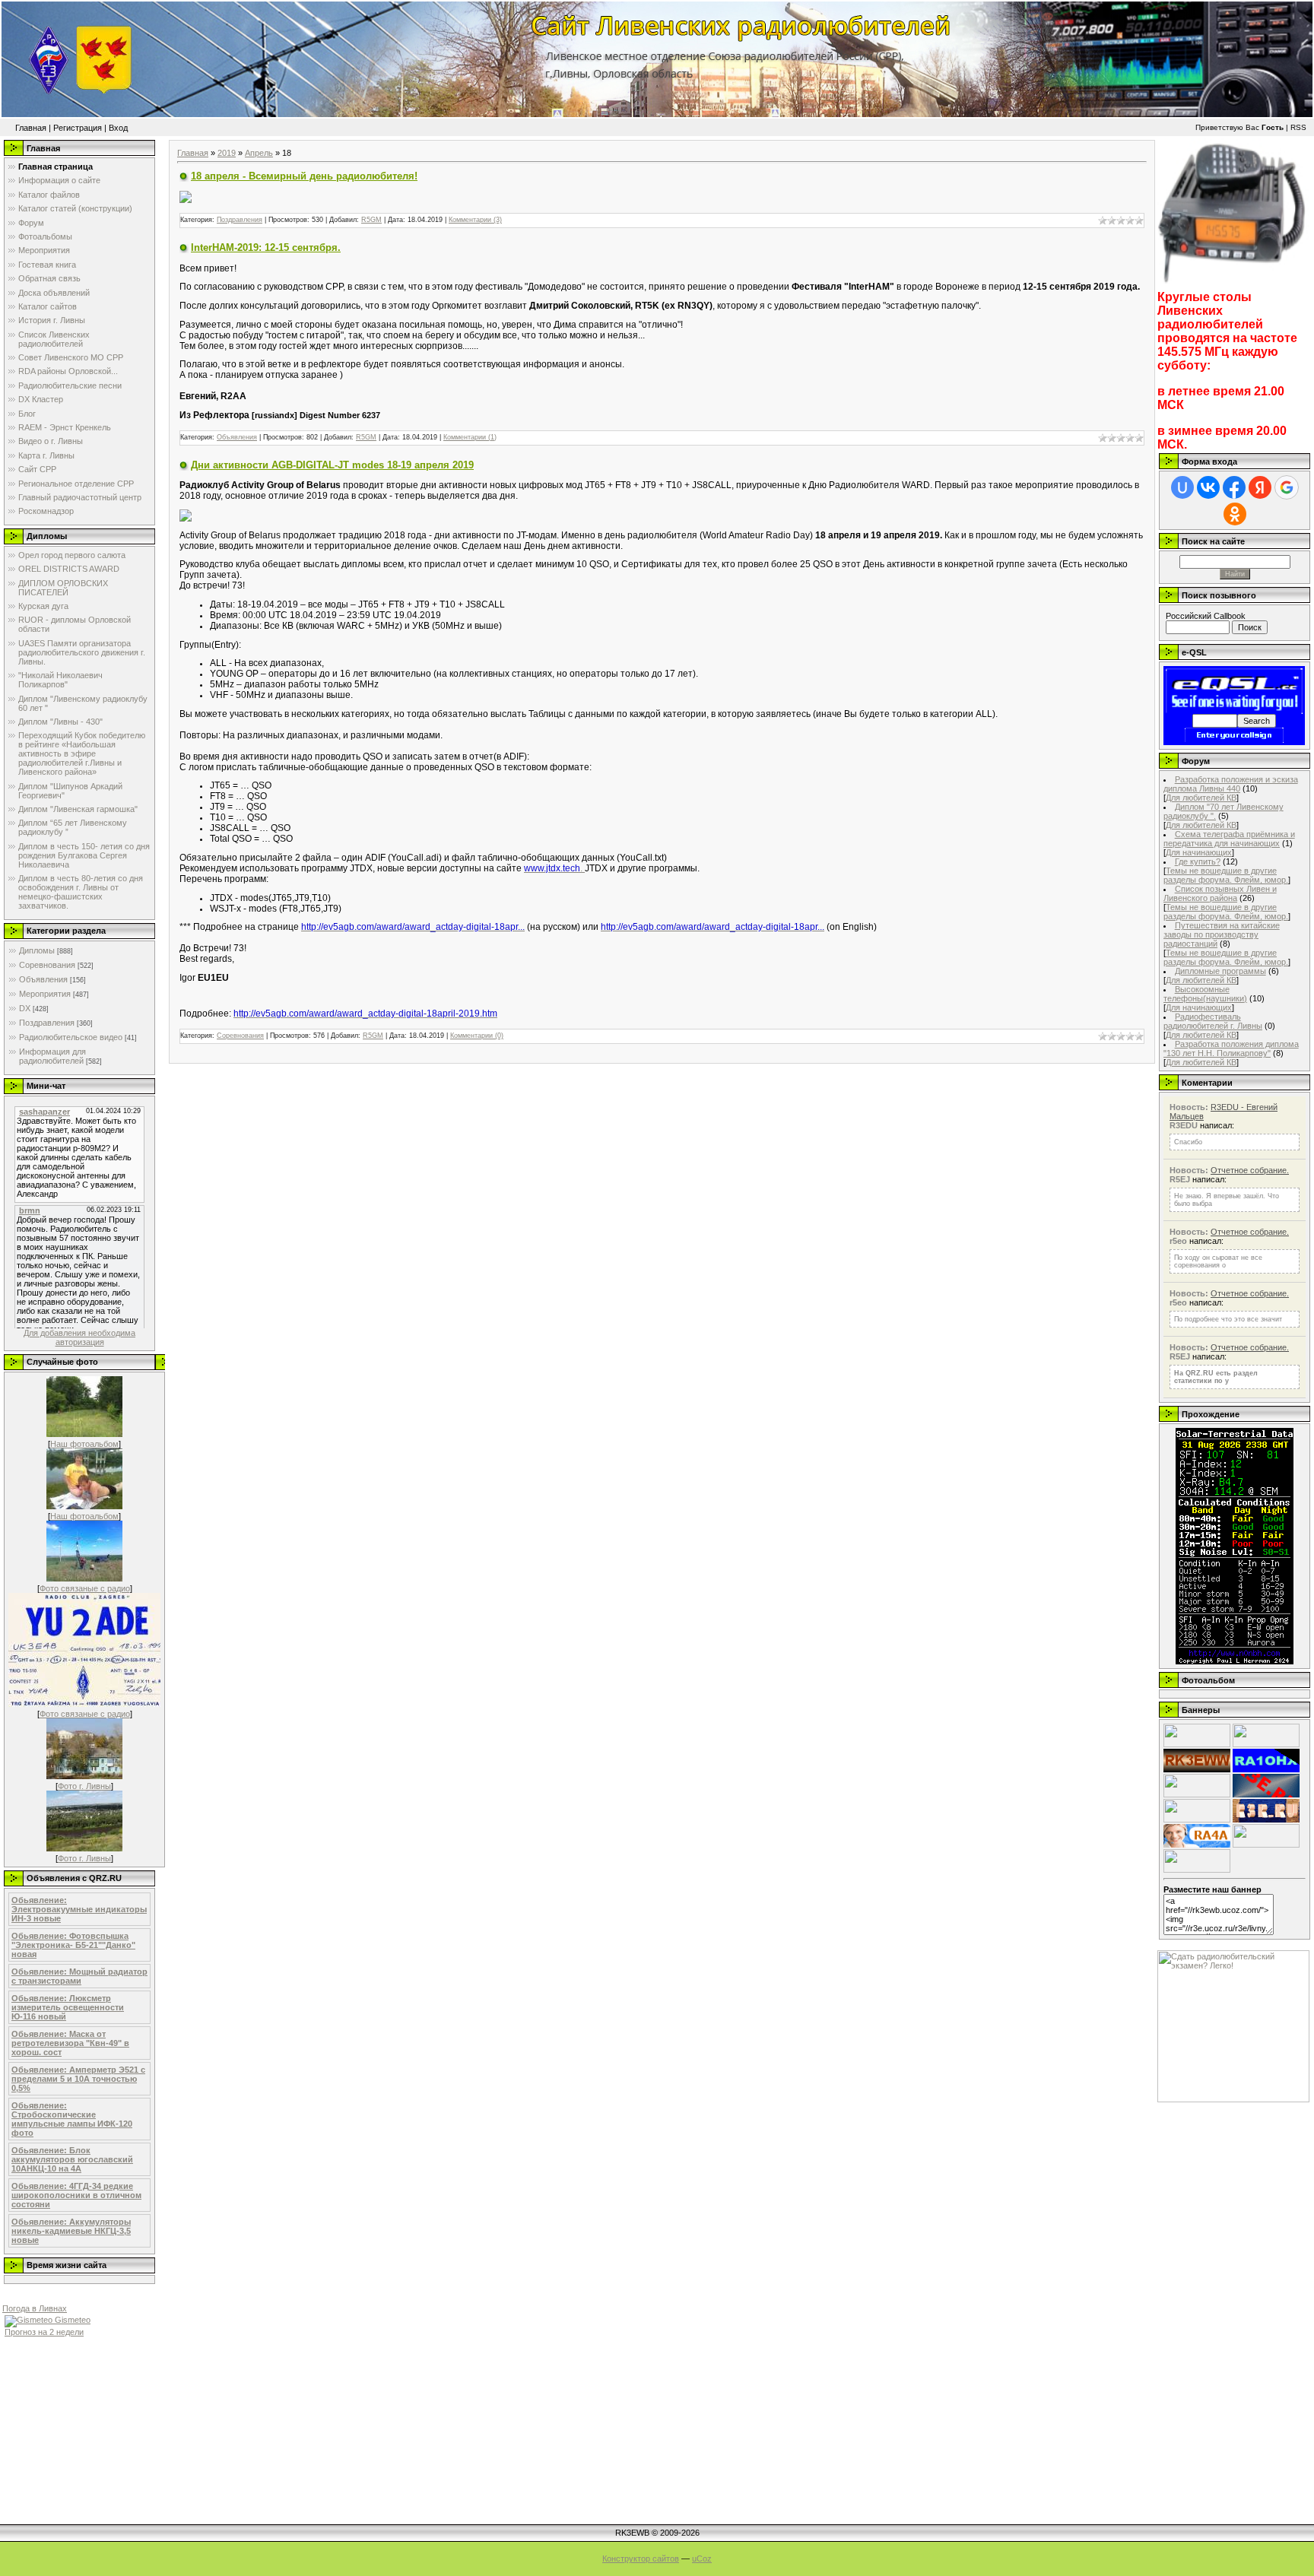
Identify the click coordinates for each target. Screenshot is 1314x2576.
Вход (118, 128)
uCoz (702, 2559)
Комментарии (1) (470, 437)
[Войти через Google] (1287, 487)
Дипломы (37, 950)
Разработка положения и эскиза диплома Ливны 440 (1231, 784)
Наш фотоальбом (84, 1444)
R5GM (371, 220)
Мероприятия (45, 994)
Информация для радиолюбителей (52, 1056)
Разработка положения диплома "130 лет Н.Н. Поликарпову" (1231, 1048)
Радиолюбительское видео (71, 1037)
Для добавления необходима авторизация (79, 1337)
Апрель (259, 153)
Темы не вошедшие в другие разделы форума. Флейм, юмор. (1226, 875)
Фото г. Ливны (84, 1786)
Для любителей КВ (1201, 798)
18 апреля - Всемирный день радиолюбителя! (304, 176)
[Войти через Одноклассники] (1235, 514)
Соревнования (47, 965)
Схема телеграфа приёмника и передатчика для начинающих (1229, 839)
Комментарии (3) (475, 220)
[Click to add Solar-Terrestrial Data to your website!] (1235, 1661)
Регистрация (78, 128)
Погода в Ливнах (35, 2308)
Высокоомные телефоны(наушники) (1205, 994)
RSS (1298, 127)
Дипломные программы (1220, 971)
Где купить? (1198, 861)
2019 (227, 153)
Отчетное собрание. (1250, 1170)
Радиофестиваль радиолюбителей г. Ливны (1213, 1021)
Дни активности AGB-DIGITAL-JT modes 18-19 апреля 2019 (332, 465)
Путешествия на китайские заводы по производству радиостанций (1222, 934)
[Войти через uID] (1182, 487)
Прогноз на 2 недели (44, 2332)
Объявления (43, 979)
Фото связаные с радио (85, 1588)
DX (25, 1008)
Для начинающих (1199, 852)
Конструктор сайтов (641, 2559)
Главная (31, 128)
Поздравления (47, 1023)
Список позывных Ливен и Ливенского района (1220, 893)
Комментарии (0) (477, 1036)
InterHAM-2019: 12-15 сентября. (266, 247)
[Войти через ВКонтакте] (1208, 487)
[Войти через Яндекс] (1260, 487)
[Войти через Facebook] (1234, 487)
